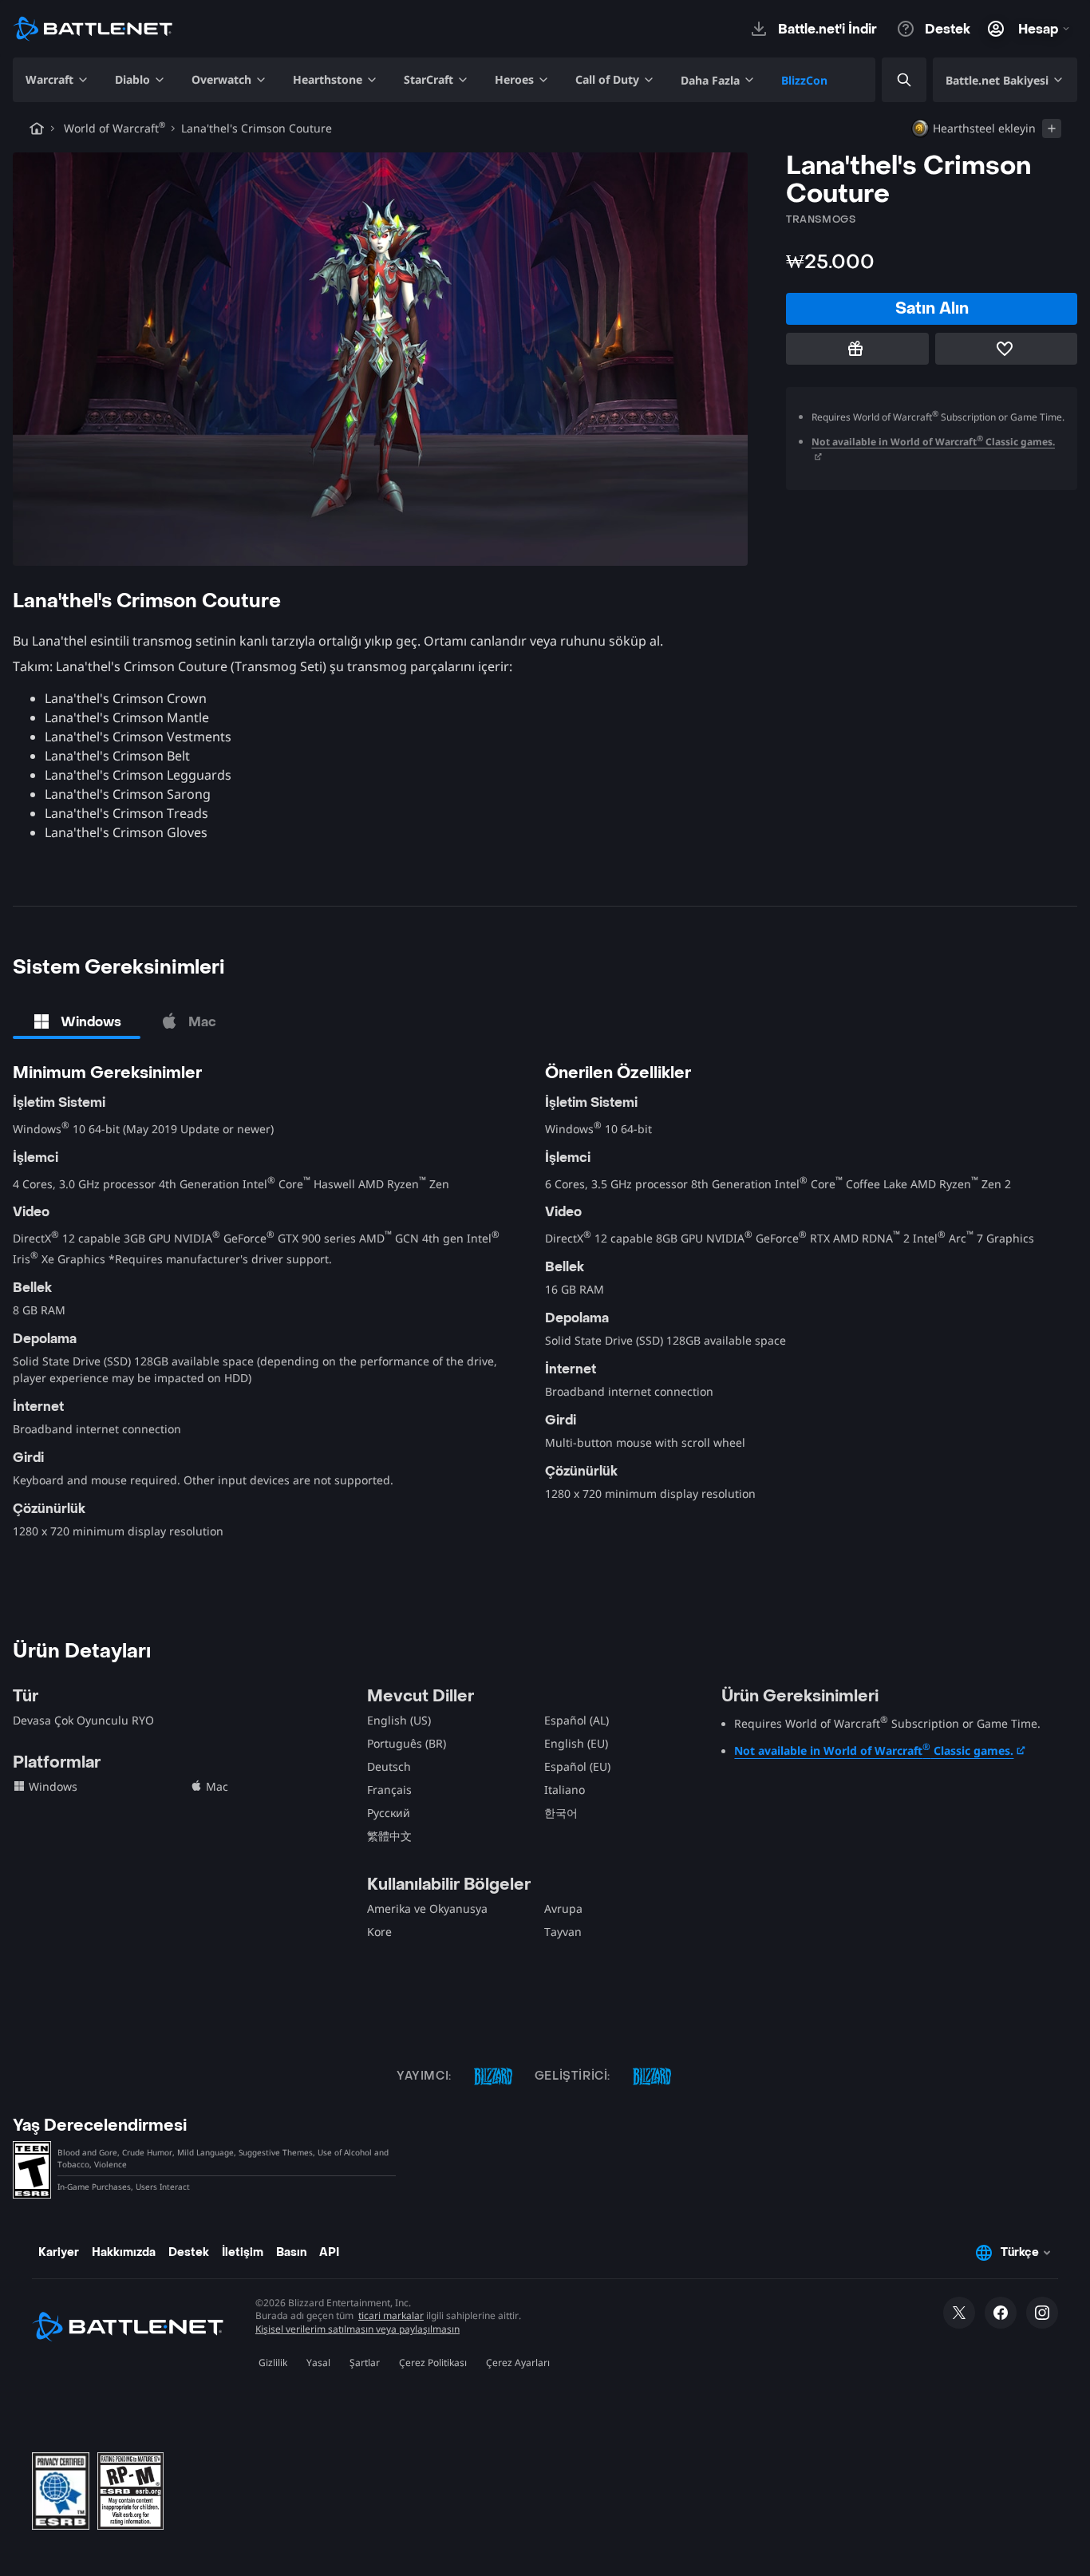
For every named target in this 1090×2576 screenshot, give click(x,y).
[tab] (77, 1021)
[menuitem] (57, 80)
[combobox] (891, 80)
